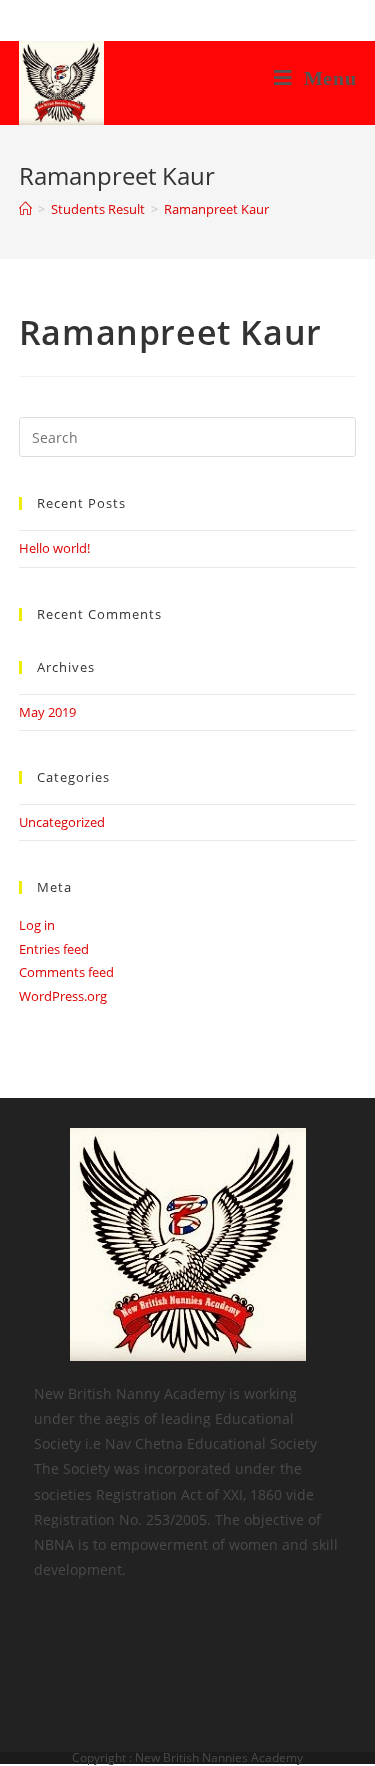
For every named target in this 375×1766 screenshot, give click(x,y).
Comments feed (66, 972)
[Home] (25, 209)
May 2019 (47, 712)
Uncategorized (62, 822)
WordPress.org (63, 996)
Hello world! (54, 548)
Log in (37, 925)
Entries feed (54, 949)
